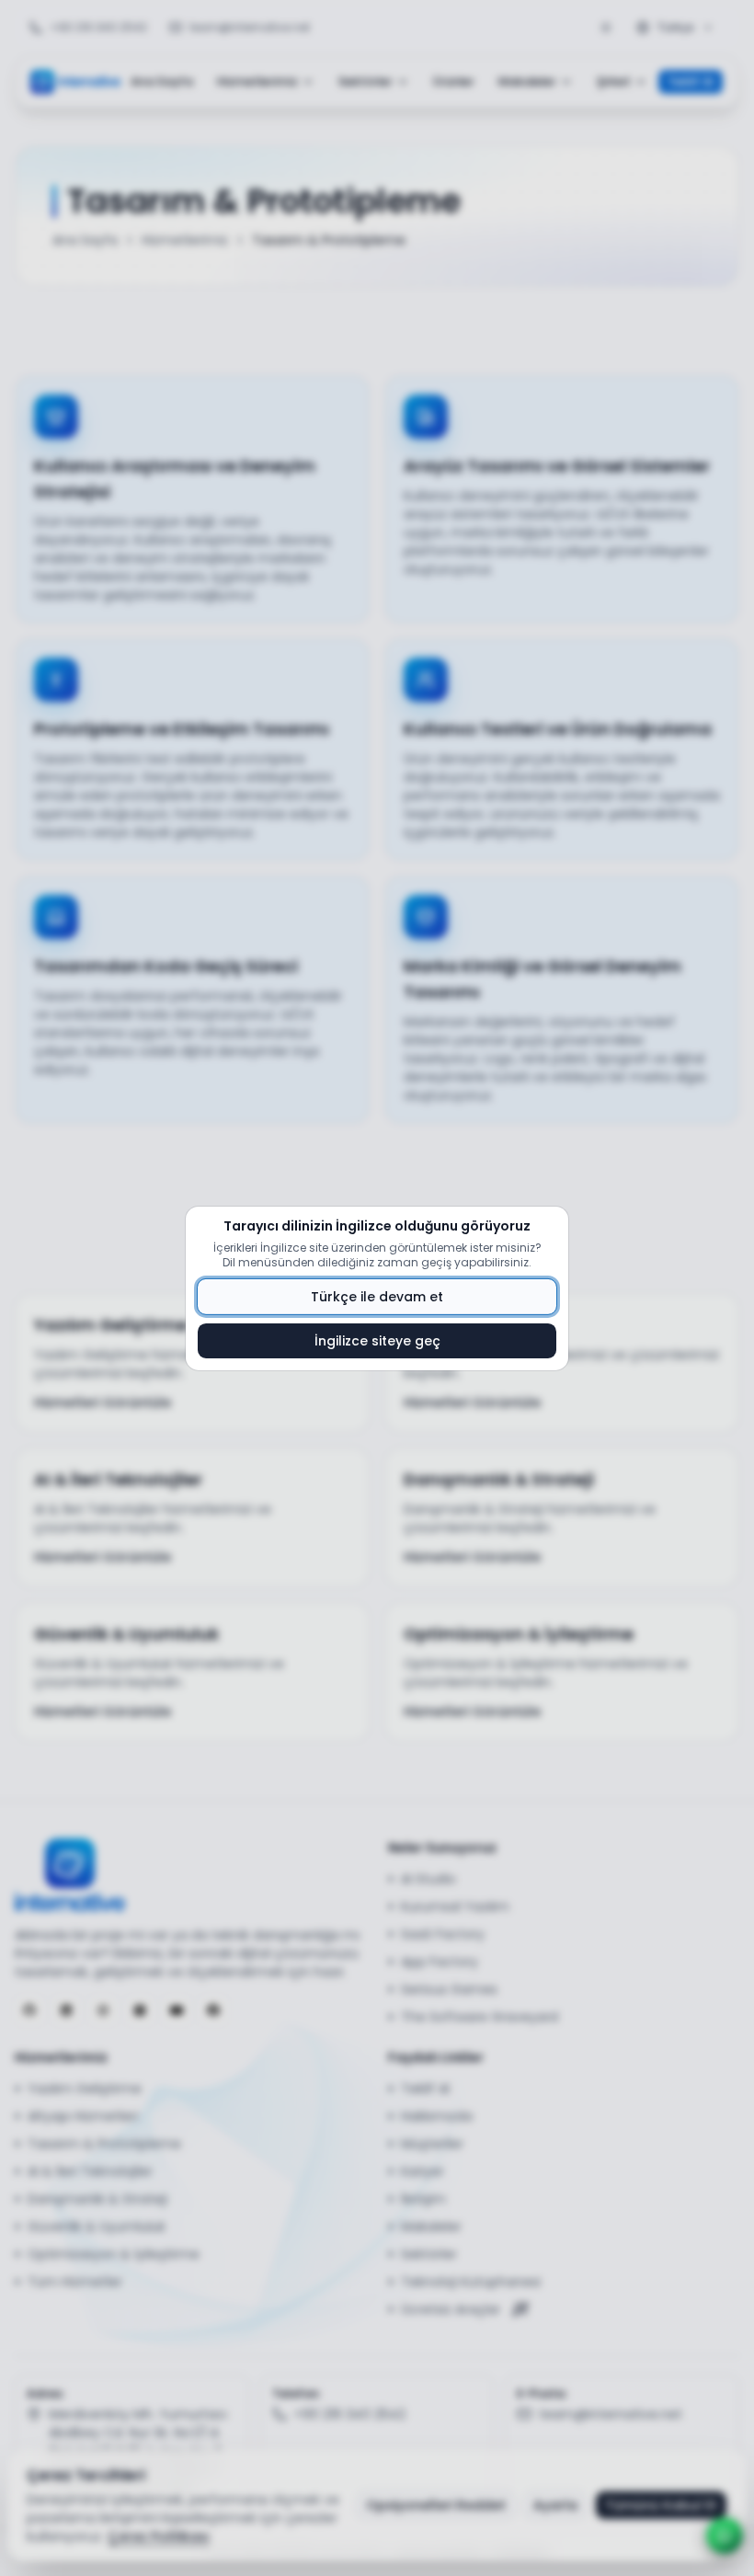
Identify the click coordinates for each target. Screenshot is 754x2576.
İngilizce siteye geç (377, 1341)
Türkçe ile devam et (377, 1297)
